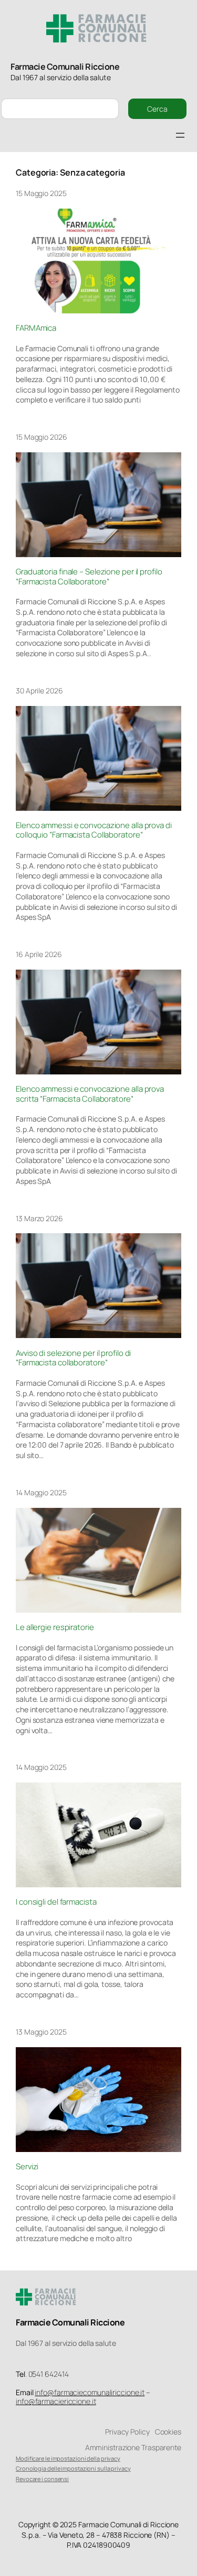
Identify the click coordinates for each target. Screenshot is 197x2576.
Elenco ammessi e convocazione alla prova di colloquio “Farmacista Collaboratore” (94, 830)
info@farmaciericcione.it (56, 2401)
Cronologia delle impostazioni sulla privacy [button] (73, 2468)
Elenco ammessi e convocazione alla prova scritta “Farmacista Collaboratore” (90, 1094)
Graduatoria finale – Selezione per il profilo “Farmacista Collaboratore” (89, 577)
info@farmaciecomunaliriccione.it (90, 2392)
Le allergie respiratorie (55, 1627)
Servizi (27, 2167)
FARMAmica (36, 328)
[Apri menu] (180, 135)
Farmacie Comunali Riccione (65, 67)
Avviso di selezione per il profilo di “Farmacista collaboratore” (73, 1358)
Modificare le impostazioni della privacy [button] (68, 2458)
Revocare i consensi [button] (42, 2479)
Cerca (157, 109)
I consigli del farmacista (56, 1902)
